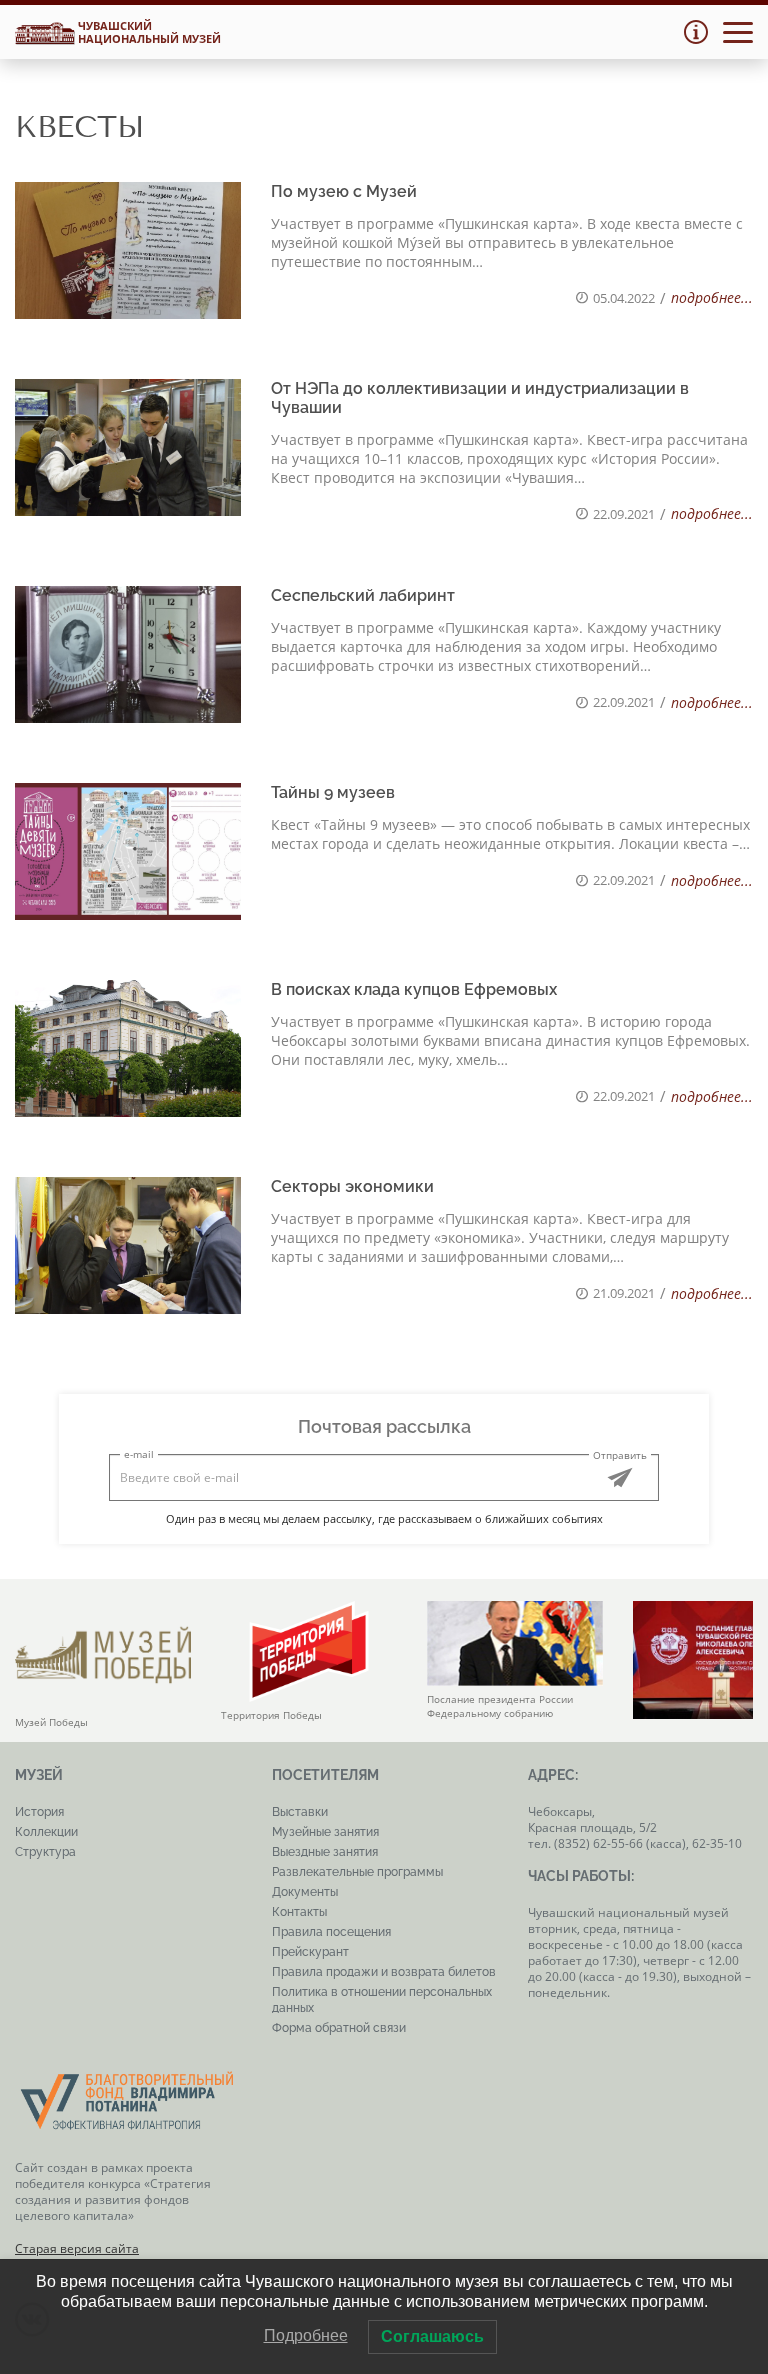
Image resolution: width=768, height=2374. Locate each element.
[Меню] (738, 32)
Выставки (300, 1812)
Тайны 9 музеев (333, 792)
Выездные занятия (325, 1852)
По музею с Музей (344, 191)
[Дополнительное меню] (696, 32)
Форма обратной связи (339, 2028)
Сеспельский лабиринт (363, 595)
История (39, 1812)
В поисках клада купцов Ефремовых (414, 989)
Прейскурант (310, 1952)
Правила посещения (331, 1932)
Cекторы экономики (352, 1186)
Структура (45, 1852)
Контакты (299, 1912)
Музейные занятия (325, 1832)
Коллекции (46, 1832)
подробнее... (712, 297)
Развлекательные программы (357, 1872)
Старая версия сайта (77, 2248)
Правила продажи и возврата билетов (384, 1972)
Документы (305, 1892)
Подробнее (306, 2335)
